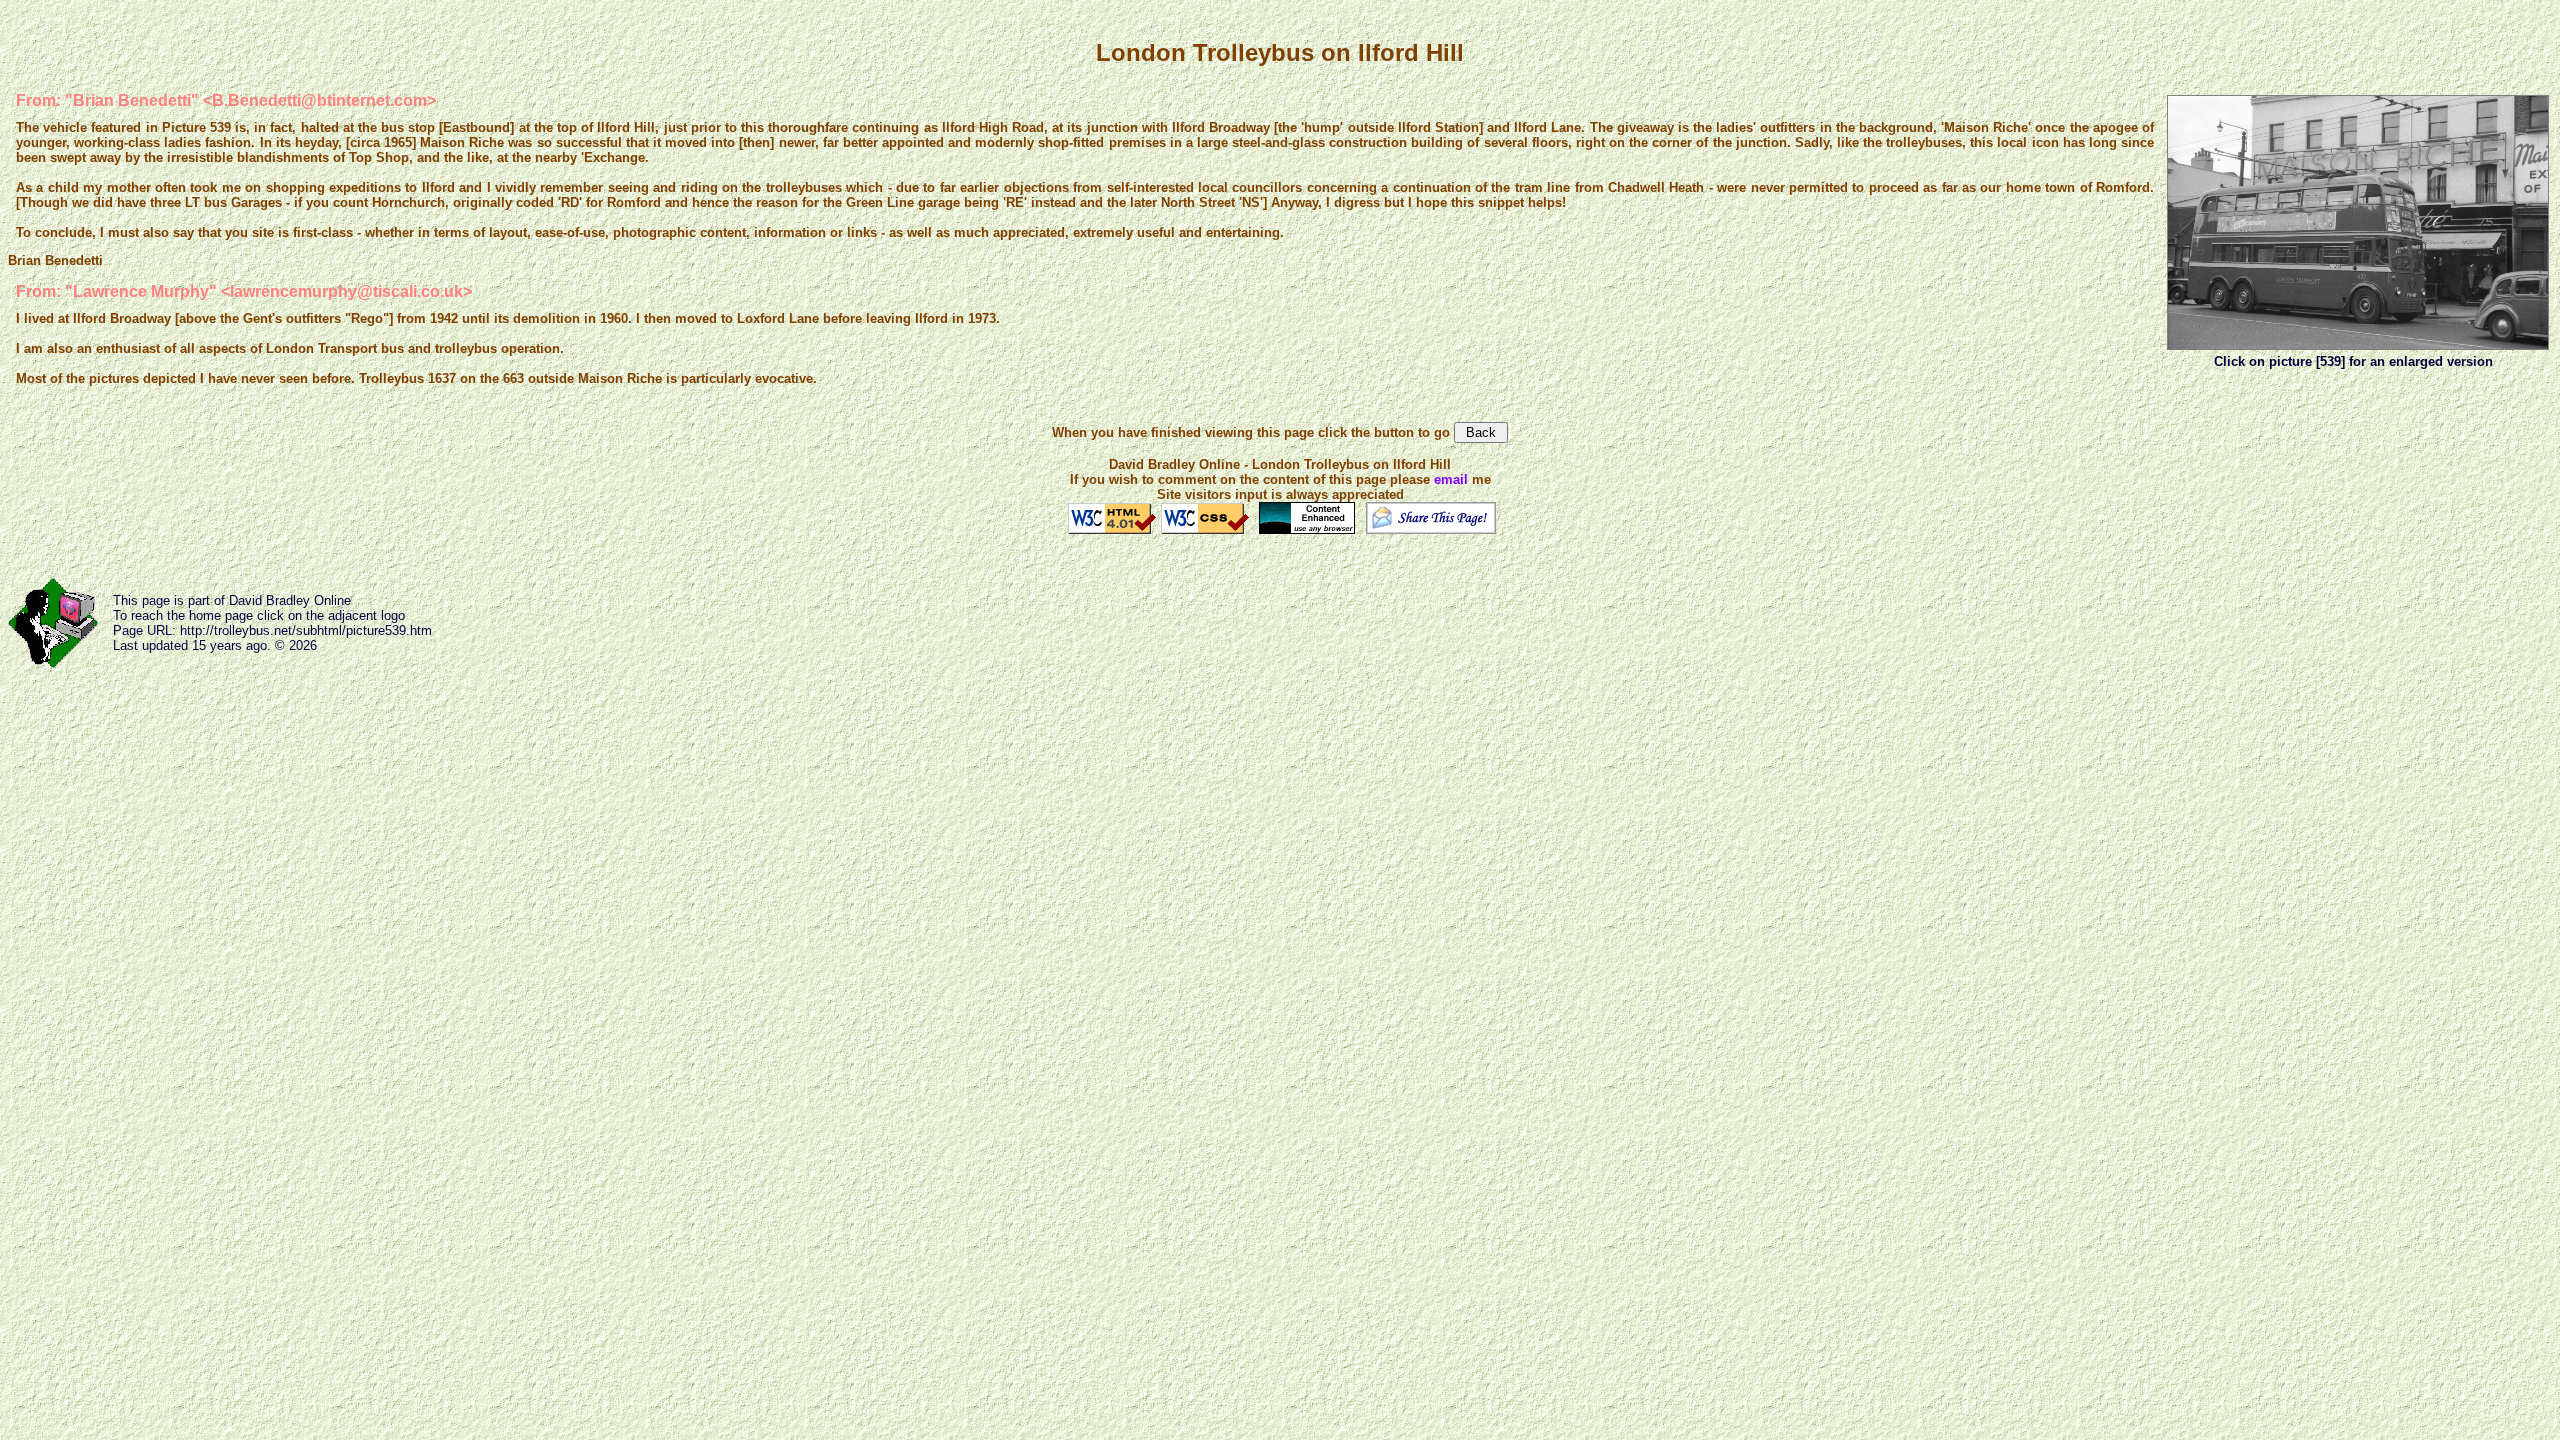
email (1451, 479)
